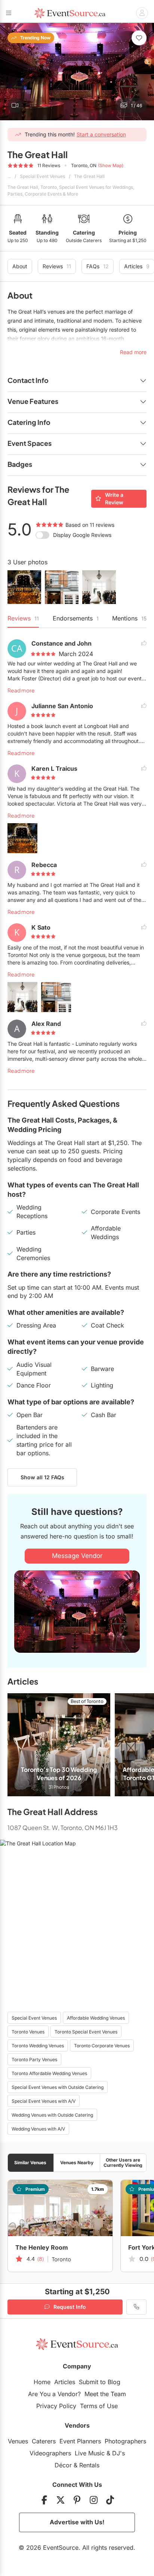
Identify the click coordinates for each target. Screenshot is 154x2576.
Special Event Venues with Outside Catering (58, 2087)
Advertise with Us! (77, 2522)
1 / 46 (136, 105)
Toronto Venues (28, 2032)
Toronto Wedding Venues (38, 2046)
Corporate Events (115, 1212)
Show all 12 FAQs (42, 1477)
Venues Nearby (77, 2163)
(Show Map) (111, 165)
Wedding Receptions (32, 1212)
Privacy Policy (56, 2406)
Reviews (57, 266)
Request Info (70, 2307)
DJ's (118, 2453)
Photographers (125, 2441)
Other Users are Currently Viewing (123, 2162)
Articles (65, 2382)
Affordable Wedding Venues (96, 2018)
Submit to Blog (100, 2382)
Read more (21, 690)
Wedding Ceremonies (33, 1254)
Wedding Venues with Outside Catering (52, 2115)
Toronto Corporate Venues (102, 2046)
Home (42, 2382)
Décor (63, 2465)
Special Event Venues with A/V (44, 2101)
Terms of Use (99, 2406)
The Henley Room (42, 2247)
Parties (26, 1232)
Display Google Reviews (82, 535)
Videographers (50, 2453)
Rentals (89, 2465)
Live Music (90, 2453)
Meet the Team (105, 2394)
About (20, 266)
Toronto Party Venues (34, 2059)
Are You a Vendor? (54, 2394)
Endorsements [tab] (76, 618)
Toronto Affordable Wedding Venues (49, 2073)
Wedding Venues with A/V (38, 2129)
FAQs (98, 266)
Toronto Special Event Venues (86, 2032)
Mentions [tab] (129, 618)
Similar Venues (30, 2163)
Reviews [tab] (23, 618)
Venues (18, 2441)
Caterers (44, 2441)
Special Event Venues (42, 176)
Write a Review (114, 499)
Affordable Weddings (106, 1233)
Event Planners (80, 2441)
